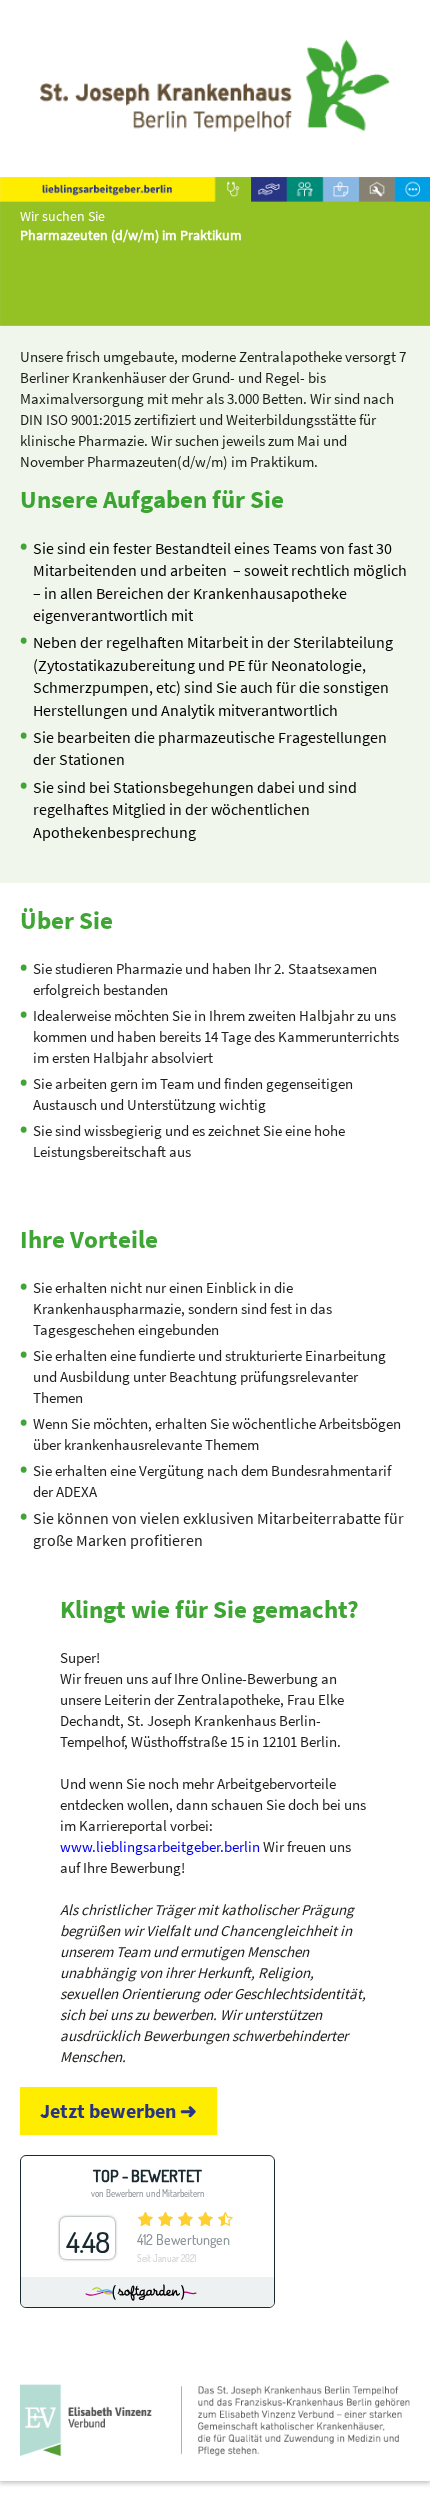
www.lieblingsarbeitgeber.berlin (160, 1846)
